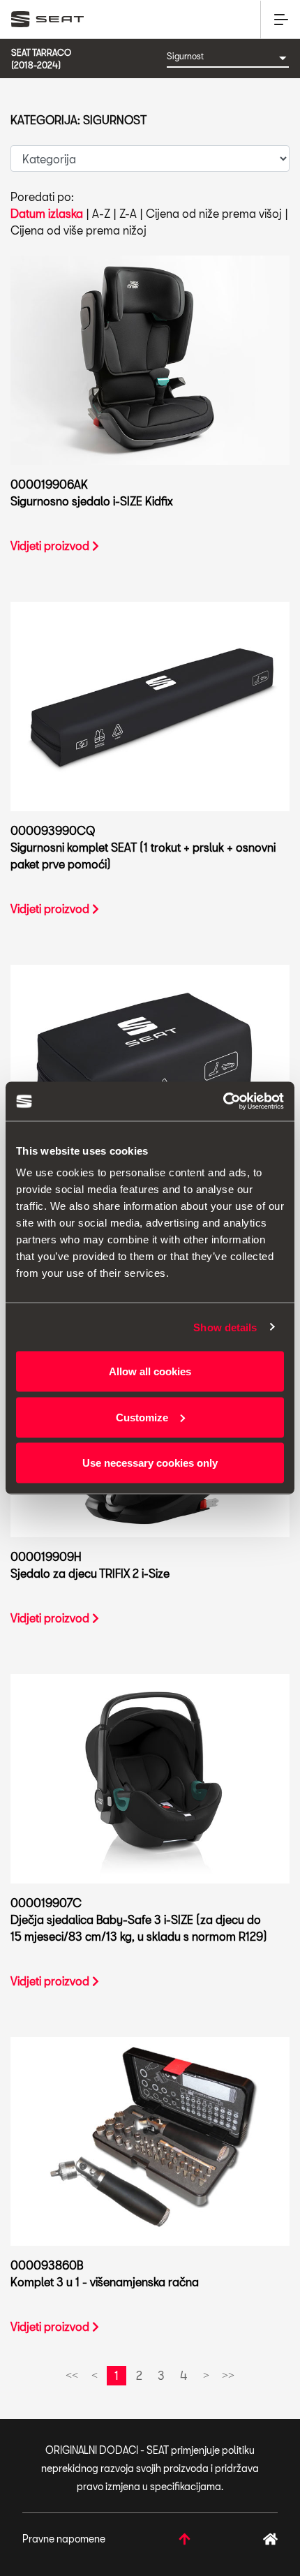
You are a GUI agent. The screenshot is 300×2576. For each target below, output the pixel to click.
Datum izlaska (47, 213)
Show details (225, 1327)
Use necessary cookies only (150, 1463)
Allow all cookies (150, 1371)
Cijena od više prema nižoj (78, 230)
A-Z (101, 213)
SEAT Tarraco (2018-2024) (41, 59)
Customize (142, 1417)
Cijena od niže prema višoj (214, 213)
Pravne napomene (64, 2539)
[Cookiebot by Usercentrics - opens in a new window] (223, 1102)
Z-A (128, 213)
